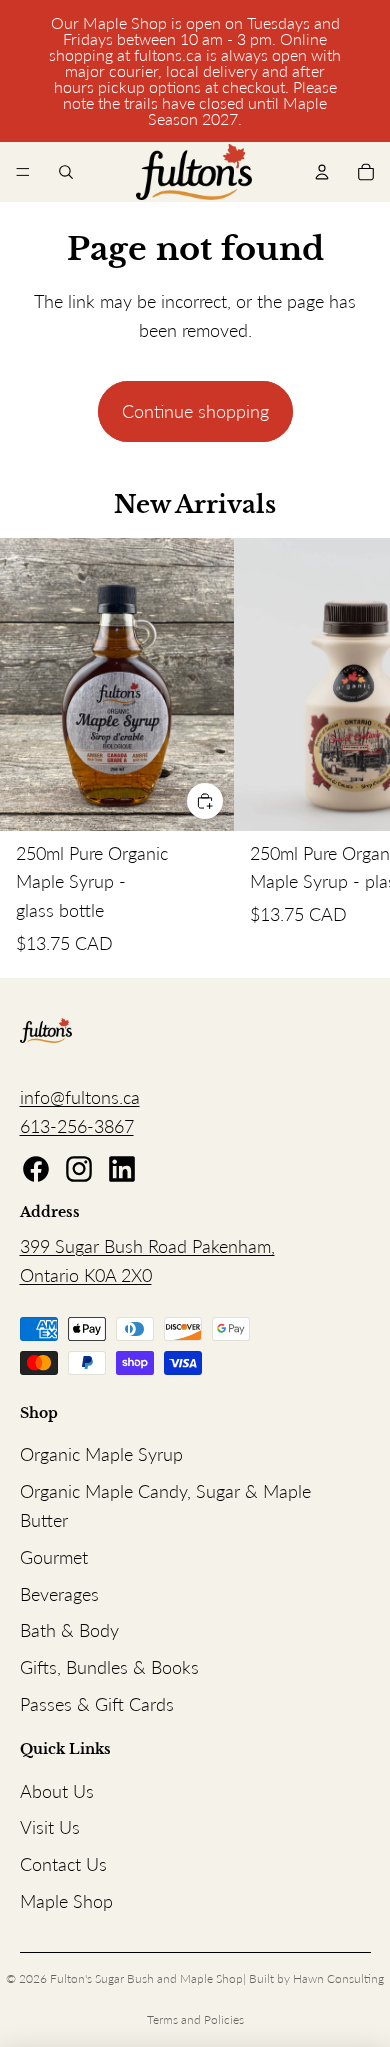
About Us (57, 1791)
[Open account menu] (322, 172)
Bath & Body (69, 1630)
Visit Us (50, 1827)
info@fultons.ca (80, 1097)
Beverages (59, 1594)
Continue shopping (195, 411)
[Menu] (23, 172)
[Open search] (66, 172)
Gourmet (54, 1557)
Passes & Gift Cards (97, 1704)
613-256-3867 (77, 1126)
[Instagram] (79, 1169)
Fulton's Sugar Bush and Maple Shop (146, 1978)
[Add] (205, 801)
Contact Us (63, 1864)
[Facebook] (36, 1169)
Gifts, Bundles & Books (109, 1667)
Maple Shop (66, 1901)
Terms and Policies (195, 2019)
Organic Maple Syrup (101, 1454)
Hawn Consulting (338, 1978)
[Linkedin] (122, 1169)
